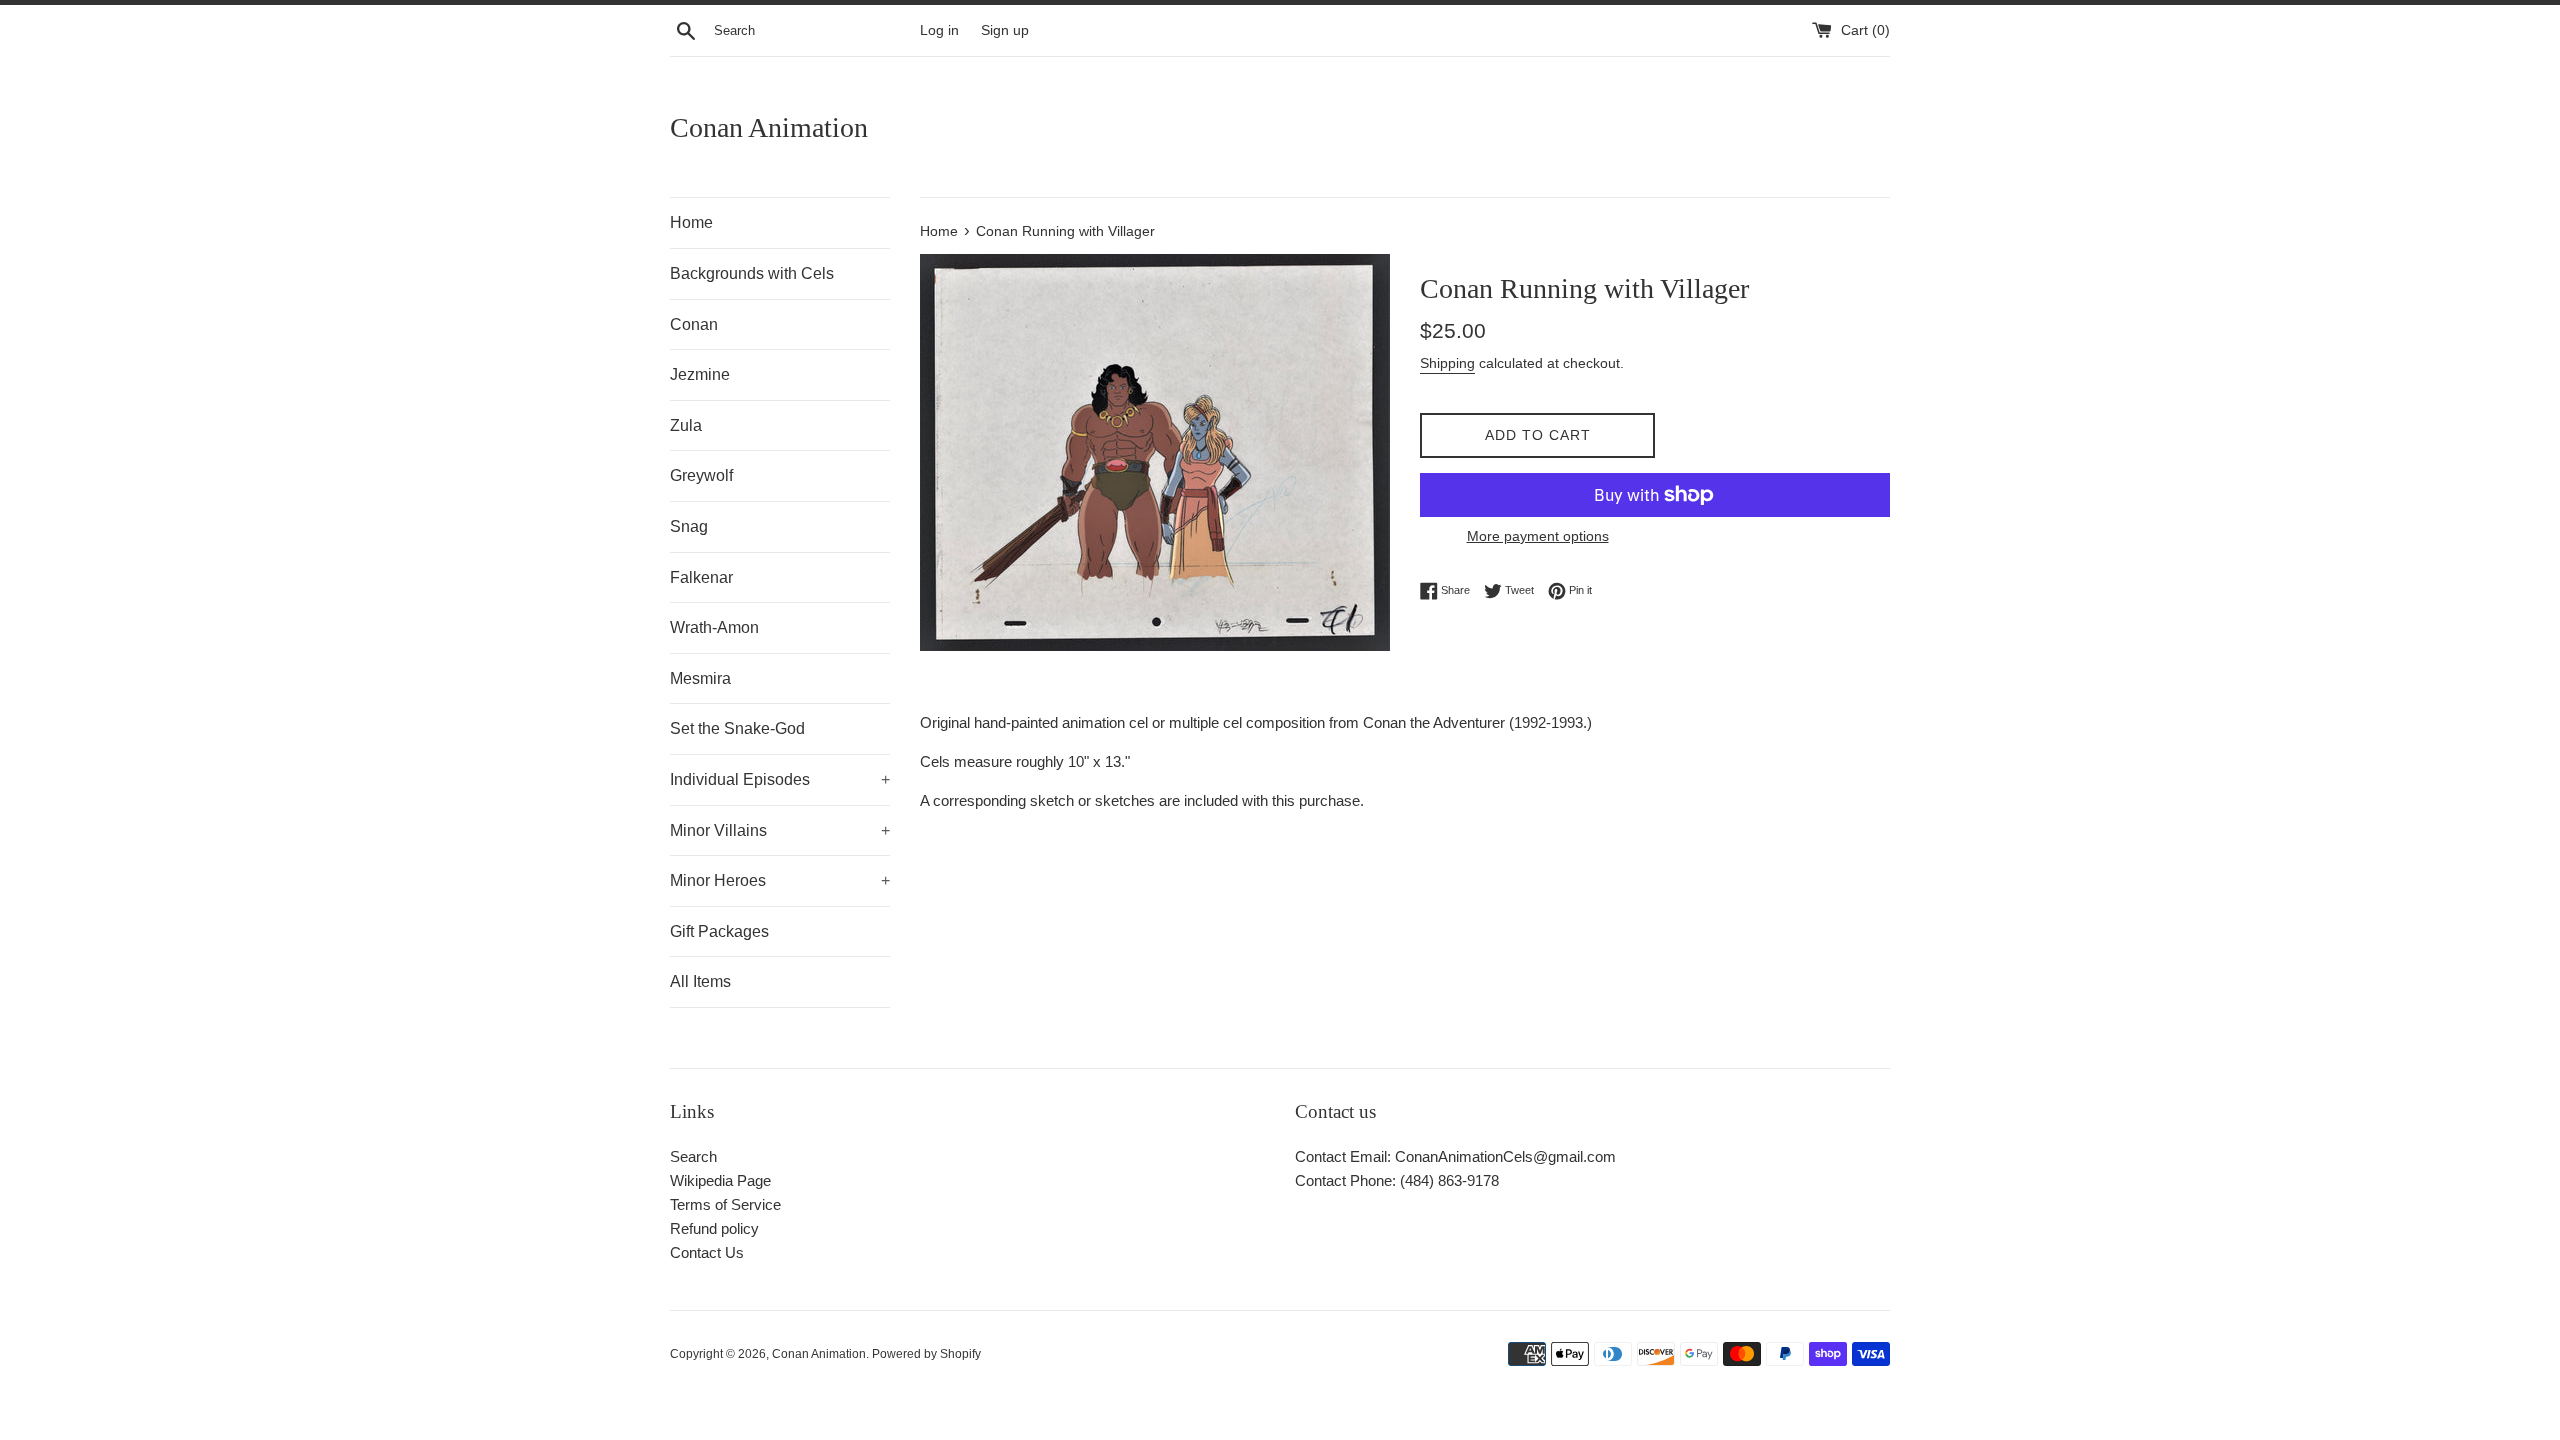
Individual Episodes (780, 779)
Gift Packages (719, 931)
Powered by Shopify (926, 1354)
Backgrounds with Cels (752, 273)
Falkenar (701, 577)
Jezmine (700, 374)
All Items (700, 981)
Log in (939, 30)
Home (691, 222)
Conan (694, 324)
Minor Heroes (780, 880)
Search (693, 1156)
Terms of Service (725, 1204)
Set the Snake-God (737, 728)
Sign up (1005, 30)
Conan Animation (769, 127)
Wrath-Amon (714, 627)
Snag (689, 526)
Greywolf (701, 475)
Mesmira (700, 678)
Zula (686, 425)
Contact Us (707, 1252)
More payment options (1538, 536)
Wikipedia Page (720, 1180)
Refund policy (714, 1228)
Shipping (1447, 363)
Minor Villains (780, 830)
